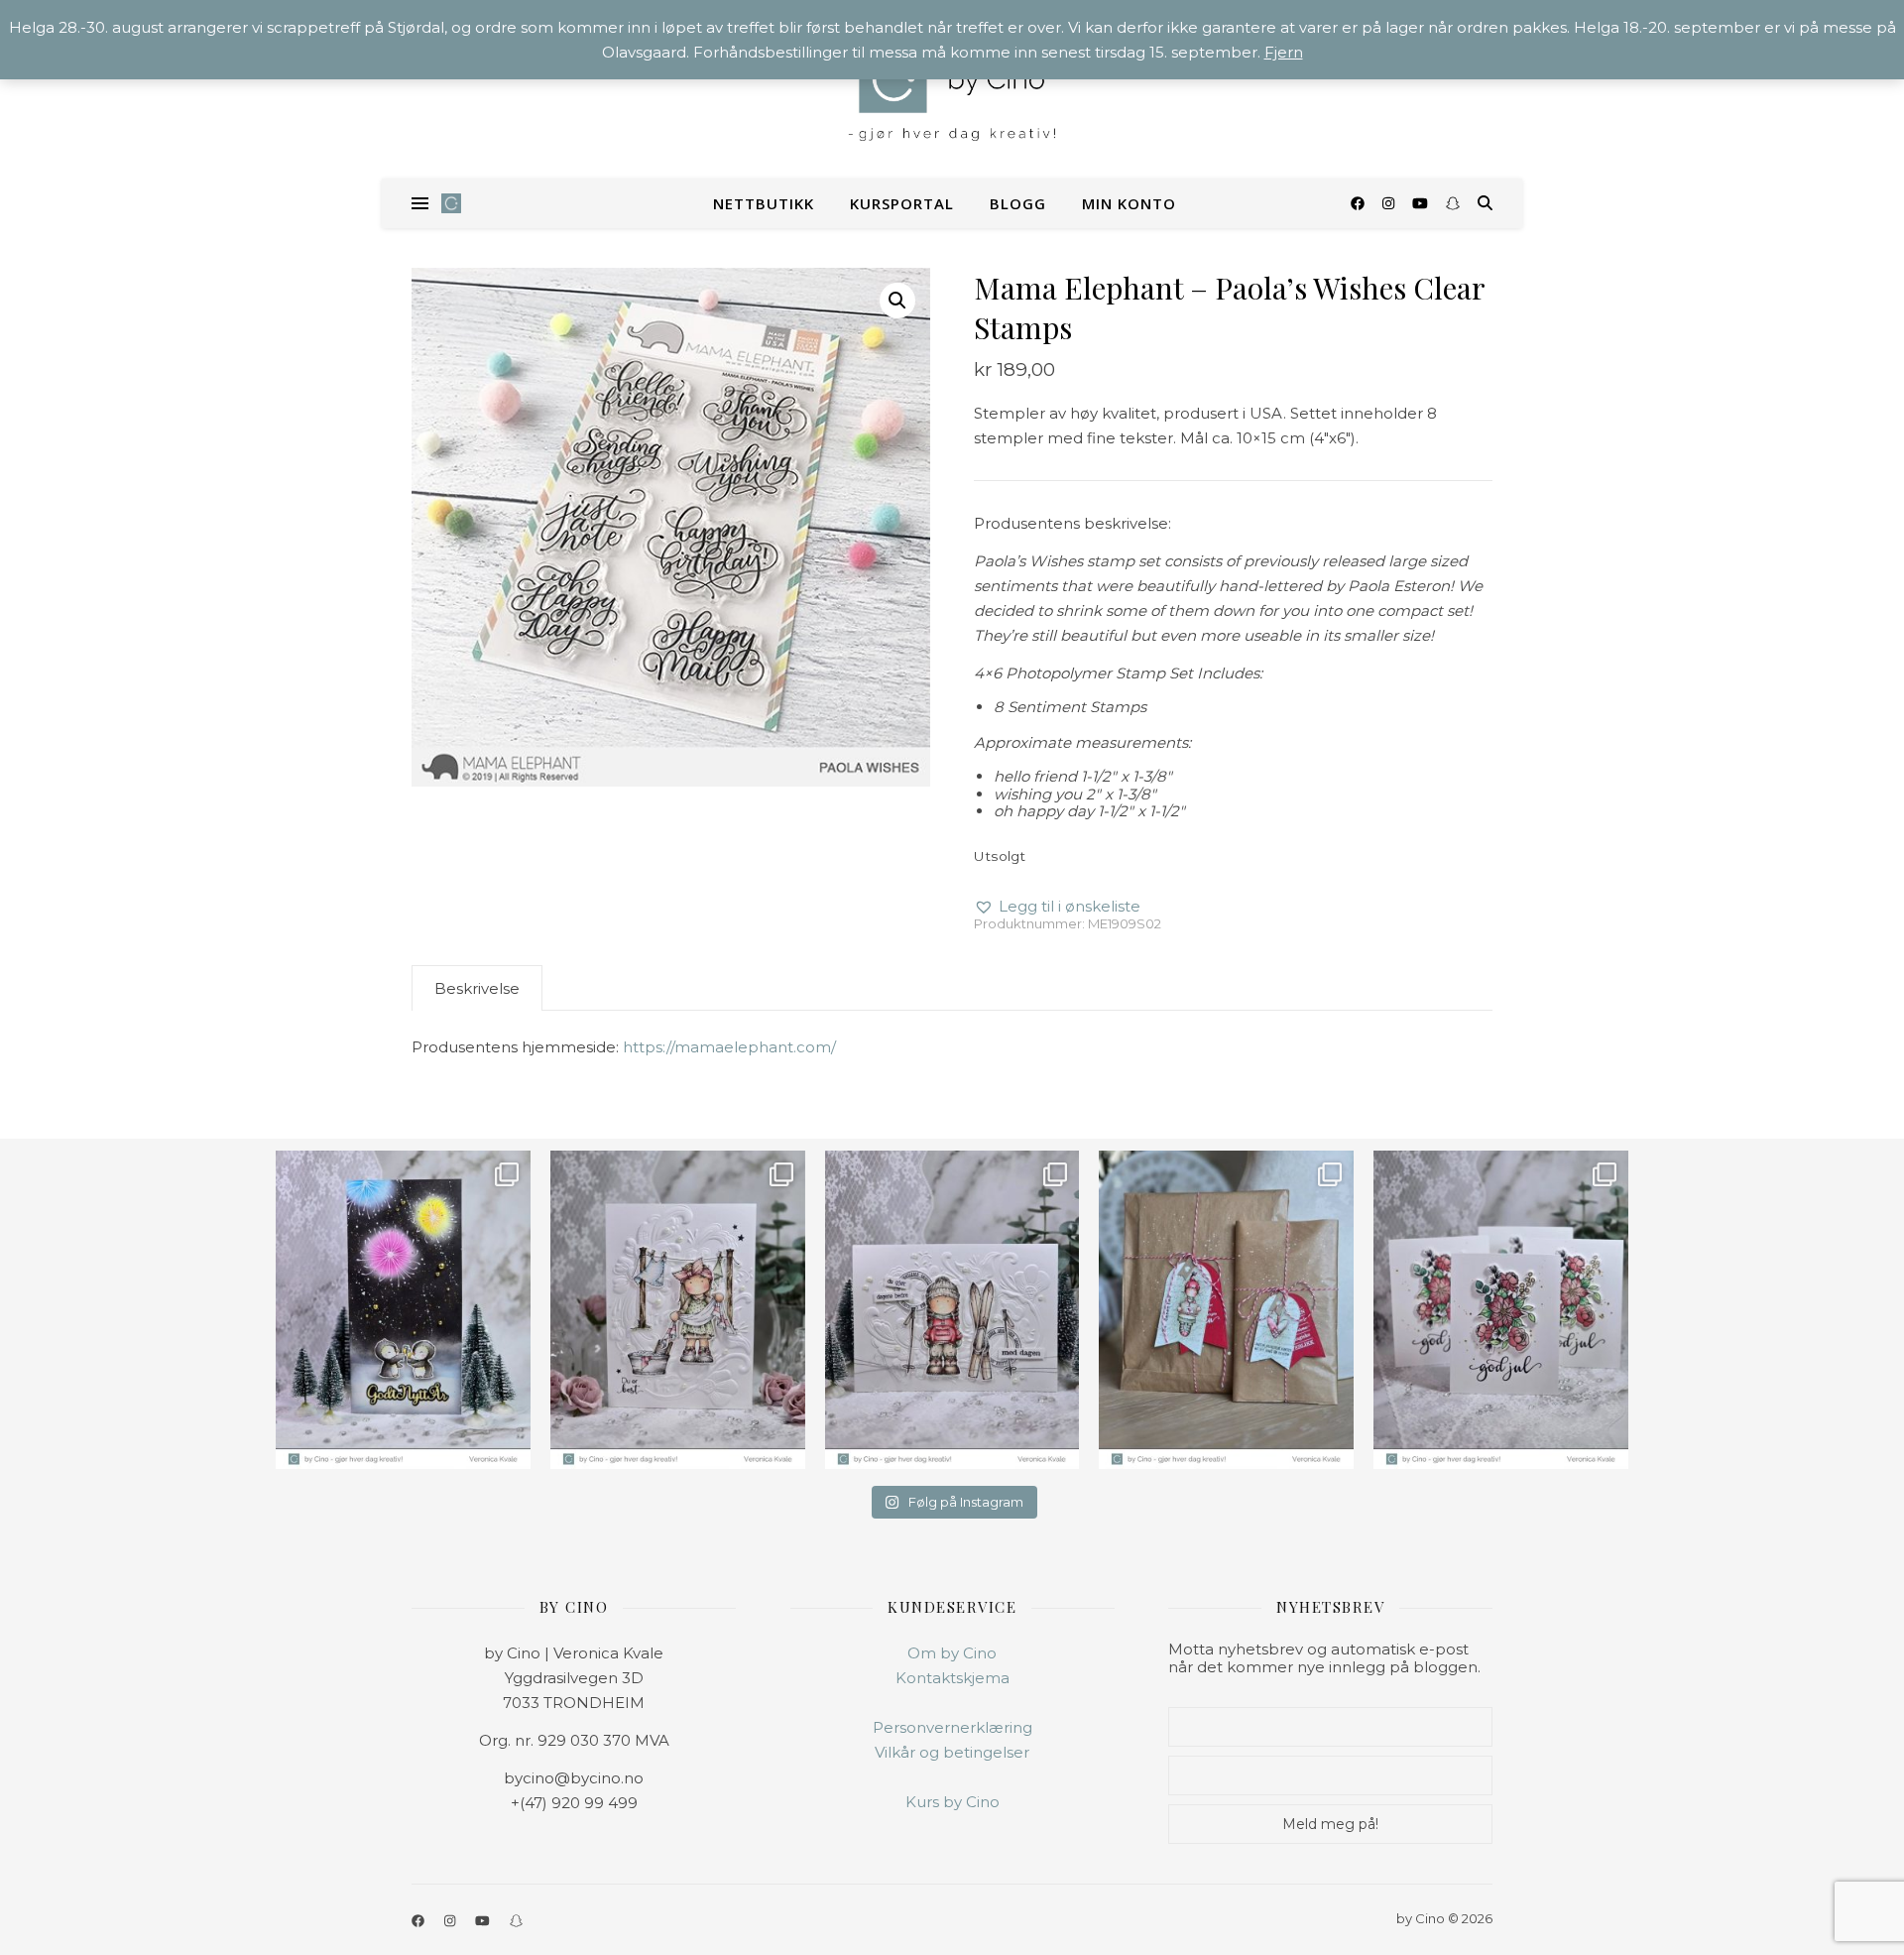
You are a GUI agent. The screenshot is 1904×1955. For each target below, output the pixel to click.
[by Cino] (952, 89)
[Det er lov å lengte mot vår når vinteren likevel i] (678, 1310)
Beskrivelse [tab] (477, 988)
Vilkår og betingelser (952, 1752)
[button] (897, 301)
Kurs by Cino (952, 1802)
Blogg (1018, 203)
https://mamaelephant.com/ (729, 1047)
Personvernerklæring (952, 1727)
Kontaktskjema (952, 1678)
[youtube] (1422, 203)
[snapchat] (1453, 203)
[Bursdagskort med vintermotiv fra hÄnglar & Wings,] (952, 1310)
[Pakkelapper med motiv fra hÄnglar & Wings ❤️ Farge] (1226, 1310)
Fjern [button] (1284, 52)
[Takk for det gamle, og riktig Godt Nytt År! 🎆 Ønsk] (403, 1310)
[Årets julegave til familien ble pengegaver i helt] (1501, 1310)
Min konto (1129, 203)
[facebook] (1360, 203)
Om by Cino (952, 1653)
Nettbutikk (764, 203)
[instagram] (1390, 203)
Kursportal (902, 203)
